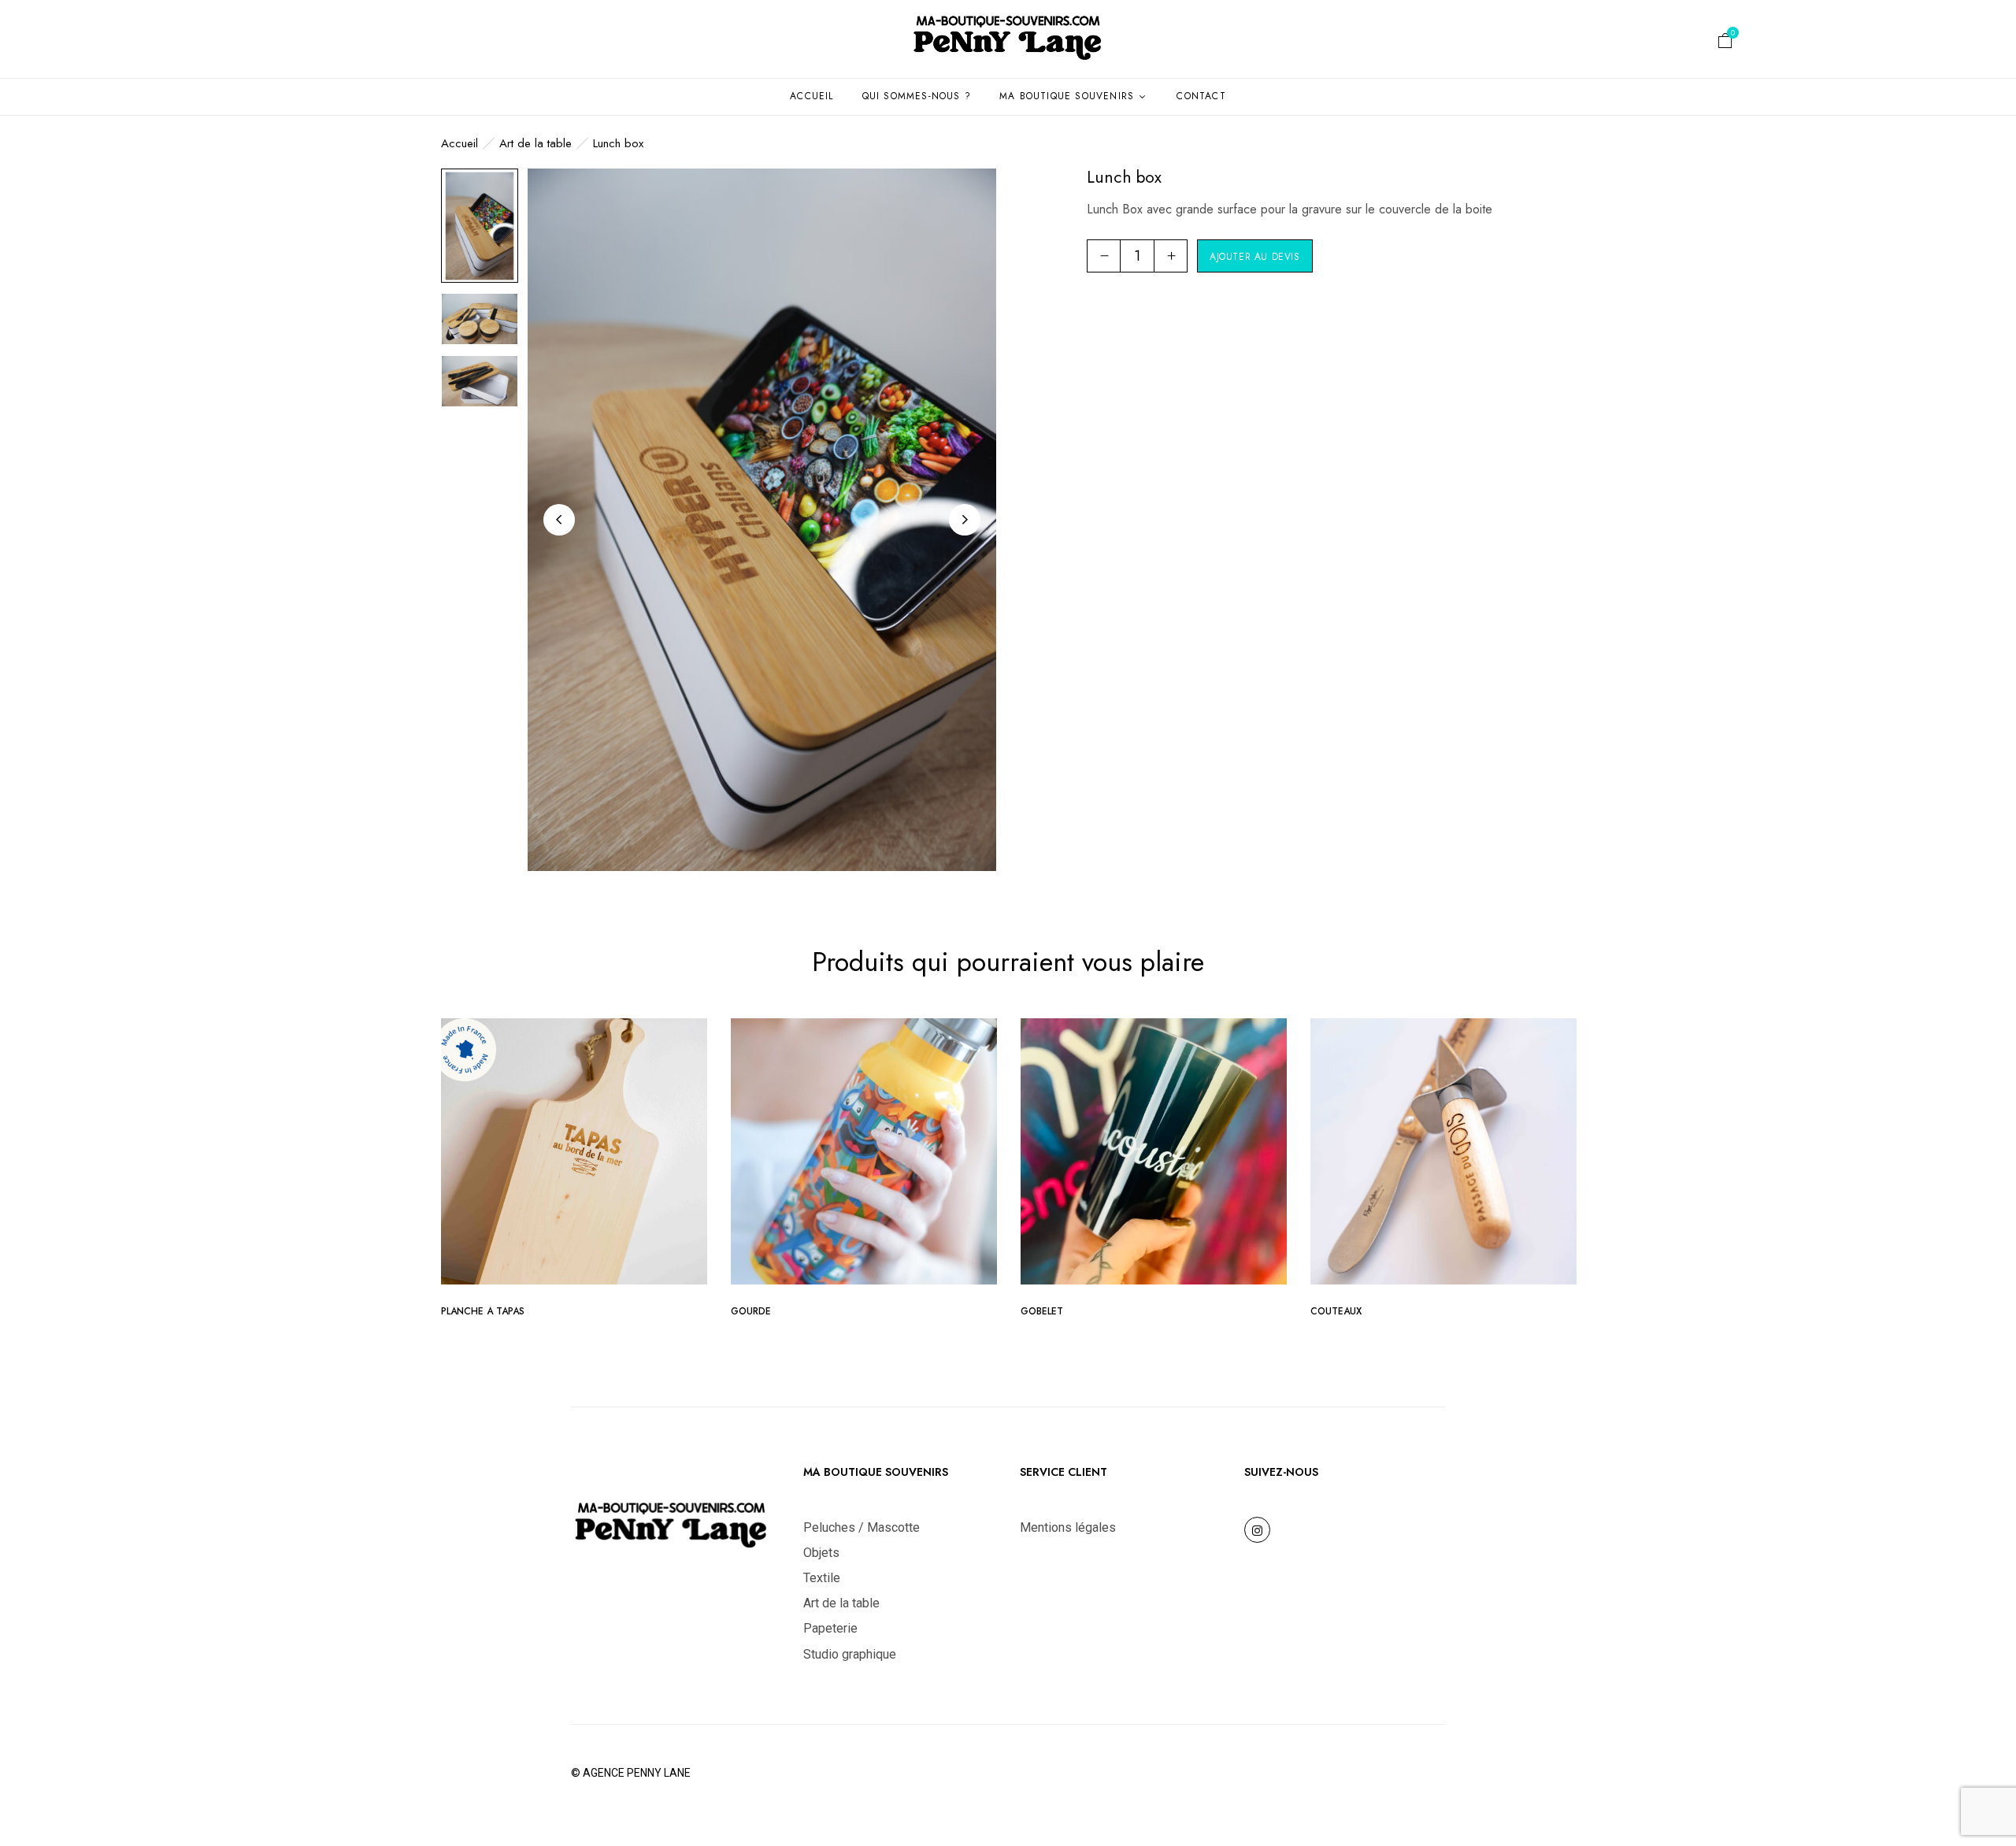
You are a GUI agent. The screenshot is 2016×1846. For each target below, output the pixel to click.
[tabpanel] (574, 1173)
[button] (1725, 43)
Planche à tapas (483, 1311)
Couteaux (1336, 1311)
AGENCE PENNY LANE (637, 1773)
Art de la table (535, 143)
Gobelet (1042, 1311)
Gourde (751, 1311)
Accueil (460, 143)
